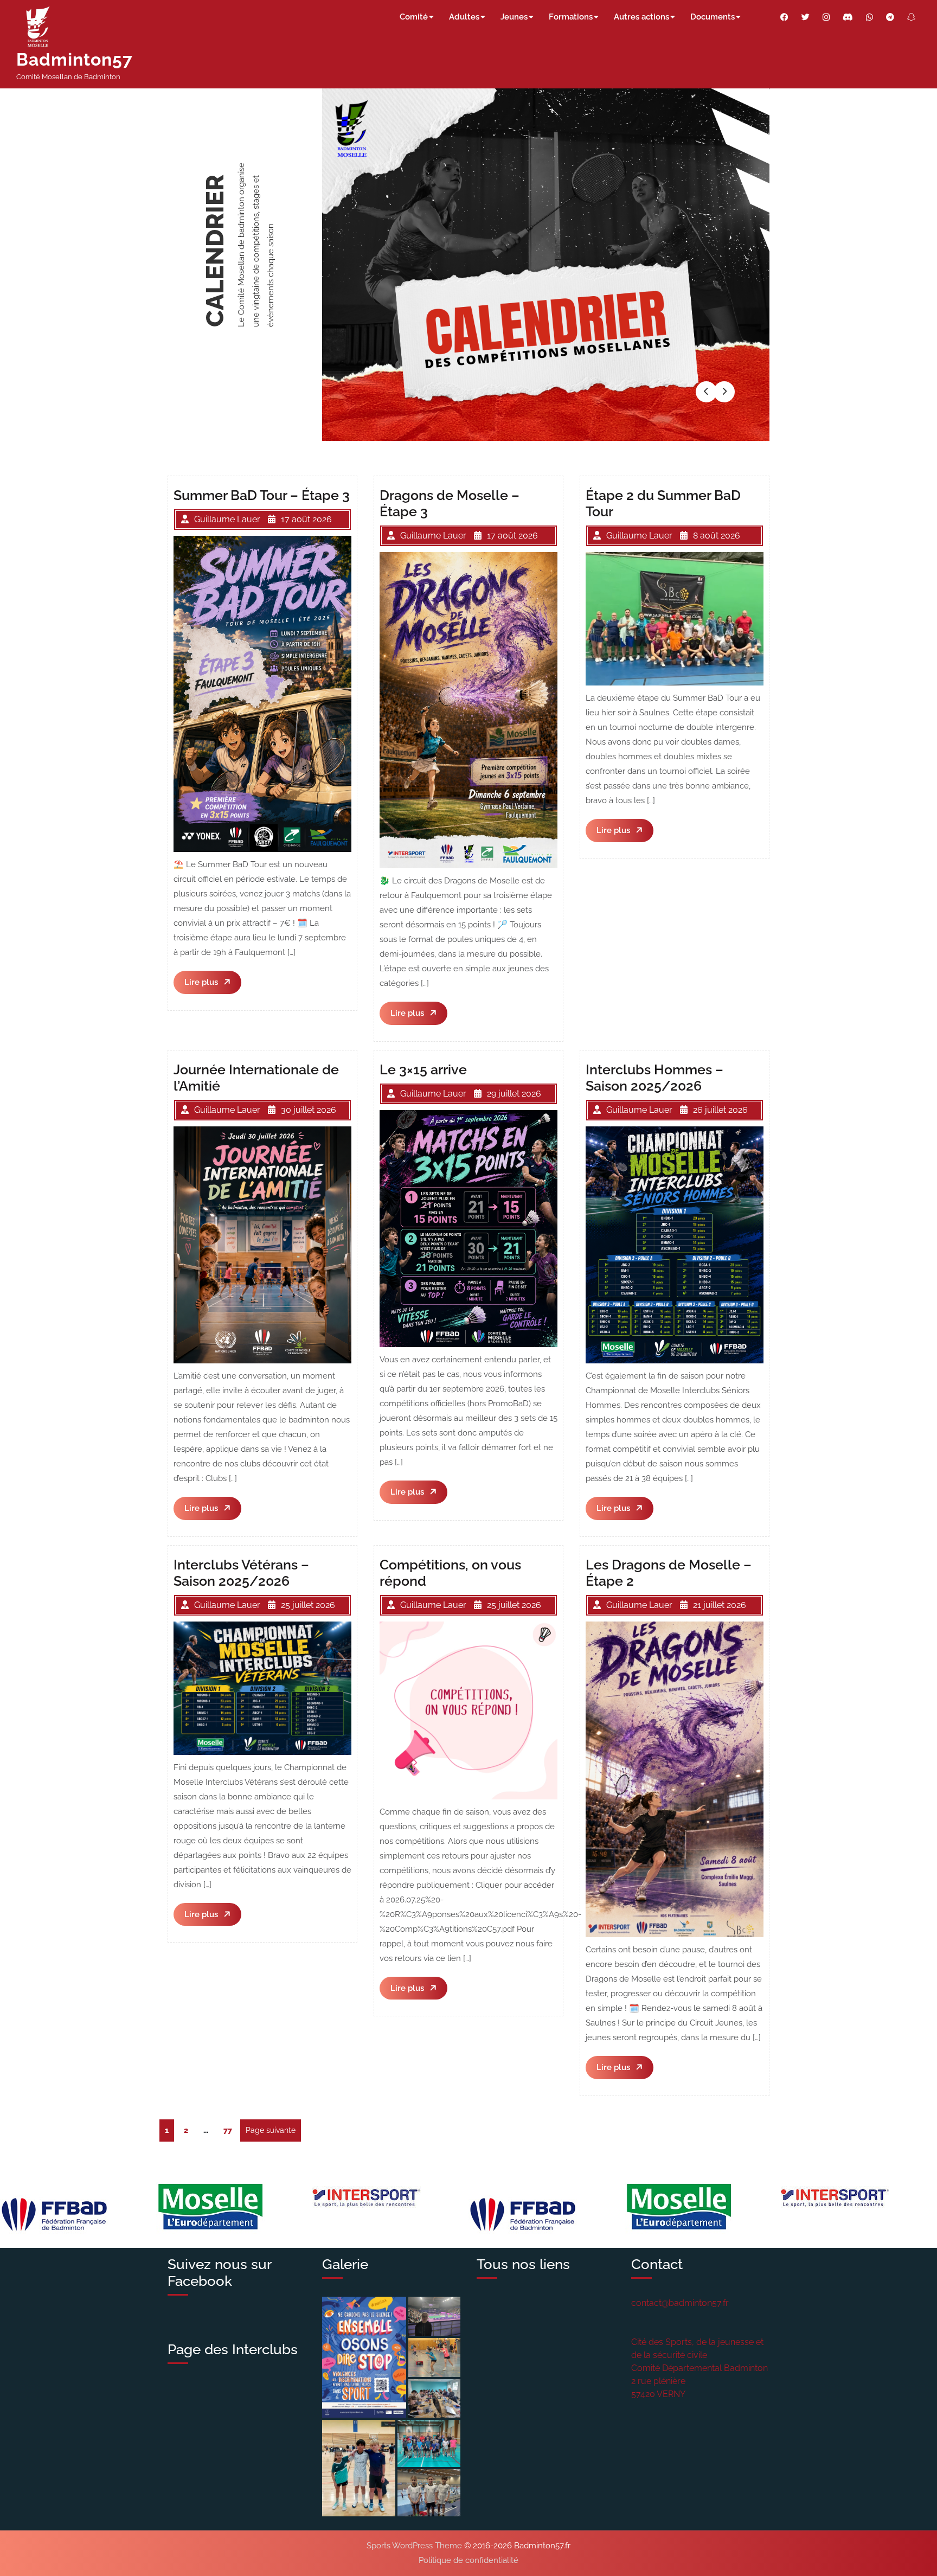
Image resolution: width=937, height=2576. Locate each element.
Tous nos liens (523, 2264)
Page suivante (271, 2130)
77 (230, 2130)
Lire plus (213, 985)
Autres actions (641, 17)
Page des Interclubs (233, 2349)
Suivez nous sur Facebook (219, 2273)
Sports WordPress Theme (414, 2546)
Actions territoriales (222, 255)
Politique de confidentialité (468, 2560)
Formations (571, 17)
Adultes (464, 17)
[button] (707, 392)
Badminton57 (75, 59)
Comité (414, 17)
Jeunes (514, 17)
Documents (713, 17)
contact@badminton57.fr (680, 2303)
